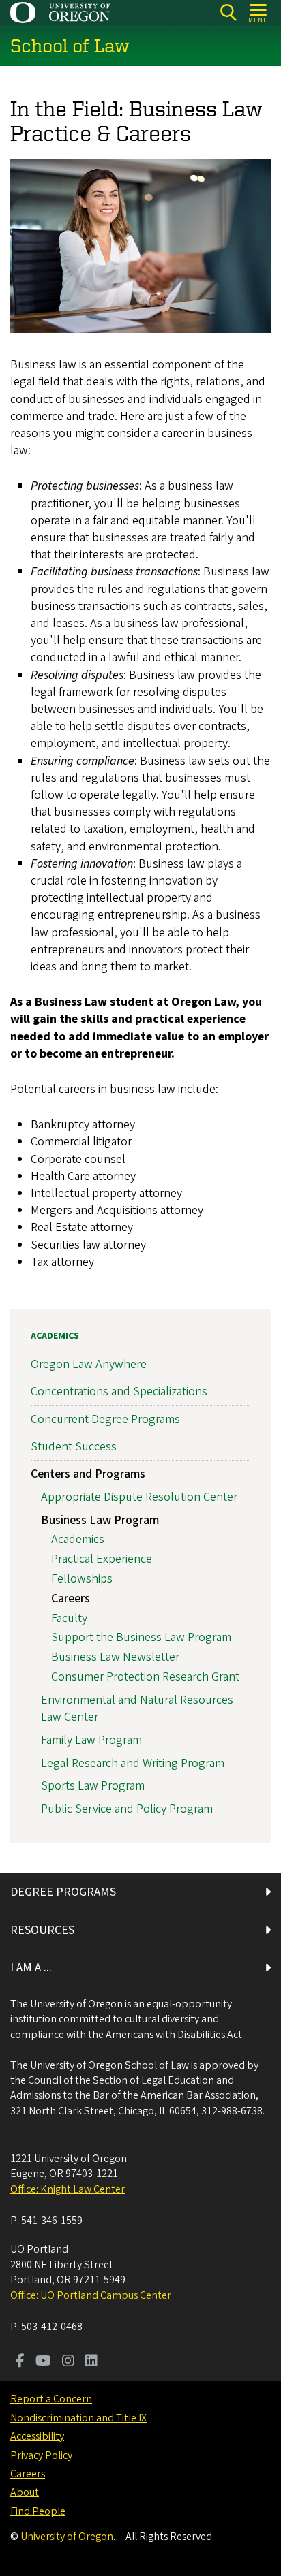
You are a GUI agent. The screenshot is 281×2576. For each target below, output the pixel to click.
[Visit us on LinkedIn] (91, 2362)
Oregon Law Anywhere (89, 1364)
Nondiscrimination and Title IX (78, 2418)
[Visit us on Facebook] (20, 2362)
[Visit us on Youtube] (43, 2362)
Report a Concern (51, 2399)
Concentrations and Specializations (119, 1392)
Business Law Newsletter (115, 1657)
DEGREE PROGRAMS (63, 1892)
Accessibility (37, 2436)
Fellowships (82, 1579)
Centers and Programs (88, 1474)
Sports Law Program (93, 1786)
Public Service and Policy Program (127, 1809)
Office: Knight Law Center (68, 2189)
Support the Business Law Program (141, 1637)
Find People (38, 2511)
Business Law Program (100, 1520)
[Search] (228, 13)
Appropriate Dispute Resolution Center (139, 1497)
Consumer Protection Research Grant (145, 1677)
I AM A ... (31, 1968)
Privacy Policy (41, 2455)
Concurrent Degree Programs (105, 1419)
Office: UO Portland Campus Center (91, 2295)
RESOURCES (42, 1930)
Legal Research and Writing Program (133, 1763)
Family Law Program (91, 1740)
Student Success (74, 1447)
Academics (55, 1336)
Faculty (69, 1618)
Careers (71, 1599)
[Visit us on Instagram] (68, 2362)
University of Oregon (67, 2537)
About (25, 2492)
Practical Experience (102, 1559)
